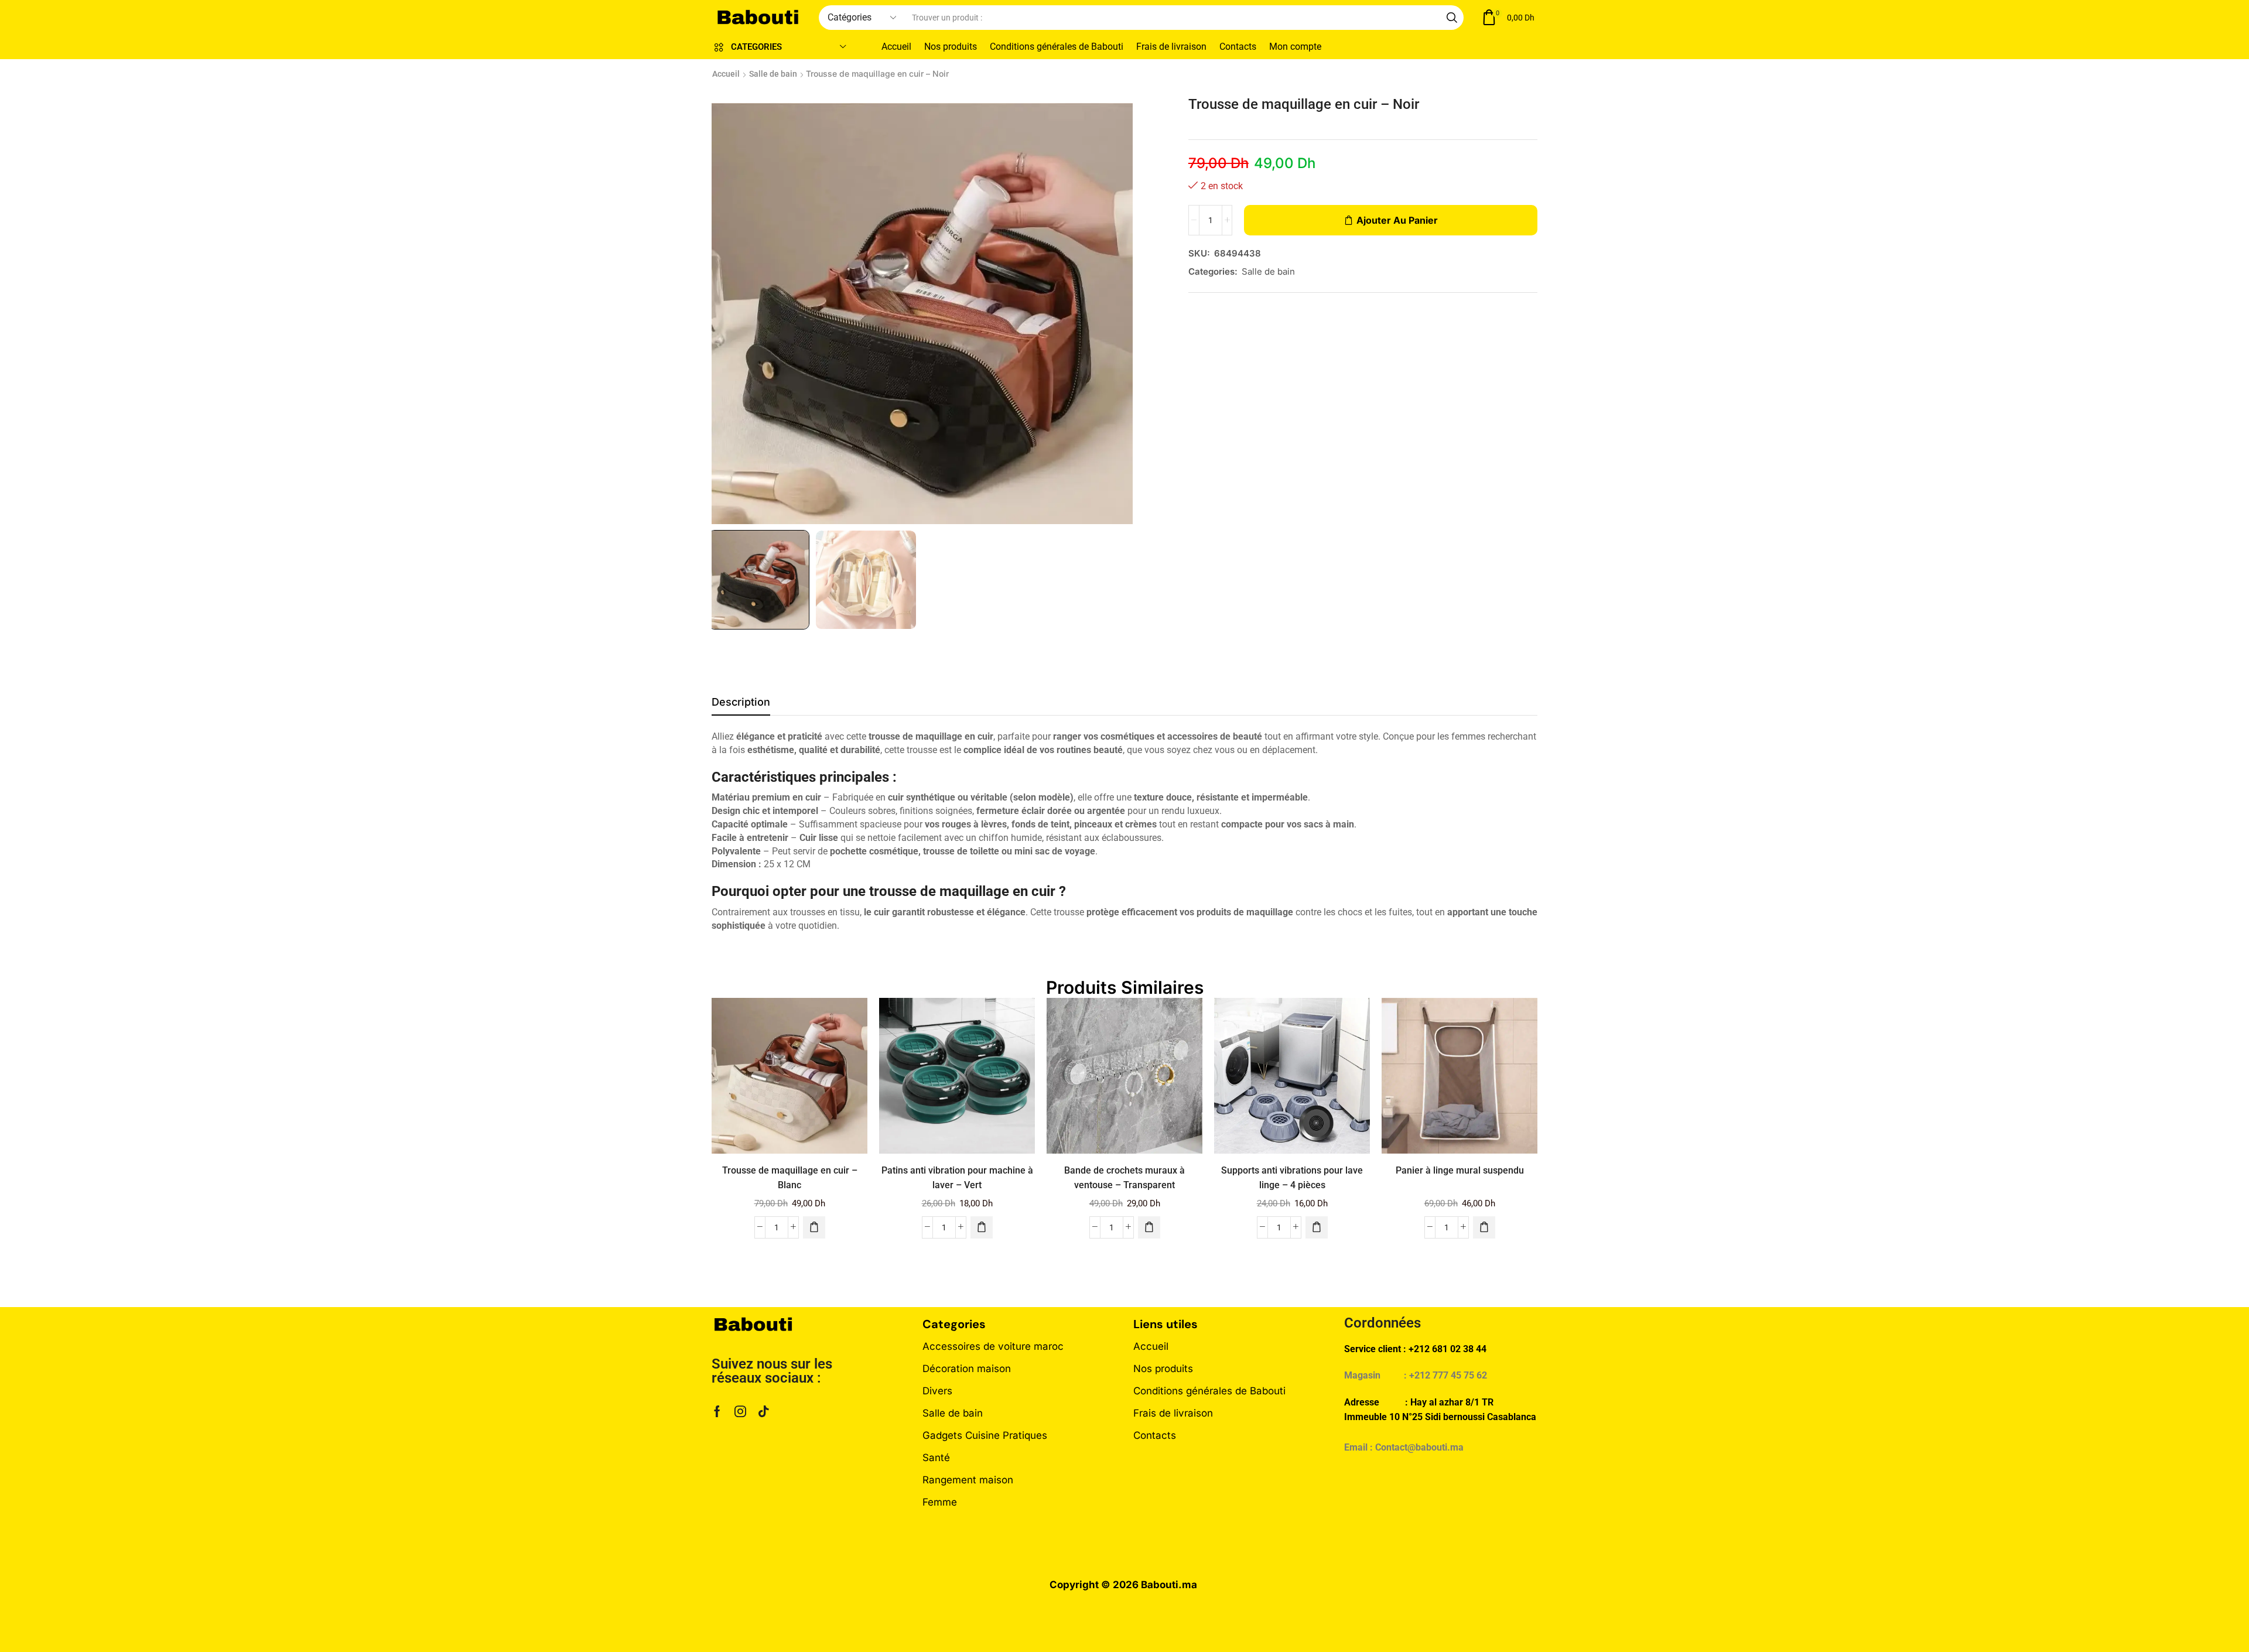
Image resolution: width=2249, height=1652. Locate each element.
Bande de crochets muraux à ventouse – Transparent (1124, 1178)
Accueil (726, 74)
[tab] (741, 705)
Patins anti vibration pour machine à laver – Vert (957, 1178)
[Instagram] (740, 1411)
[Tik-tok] (764, 1411)
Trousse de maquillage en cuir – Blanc (790, 1178)
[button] (1508, 18)
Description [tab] (741, 702)
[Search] (1452, 18)
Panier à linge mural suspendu (1460, 1170)
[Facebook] (717, 1411)
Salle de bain (773, 74)
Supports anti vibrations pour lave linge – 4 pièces (1292, 1178)
